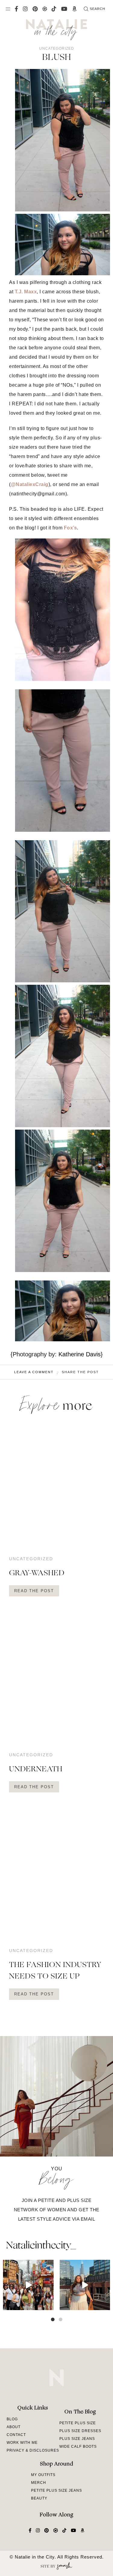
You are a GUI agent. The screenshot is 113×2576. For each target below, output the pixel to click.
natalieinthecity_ (41, 2246)
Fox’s (71, 528)
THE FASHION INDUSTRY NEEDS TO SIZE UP (55, 1971)
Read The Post (34, 1591)
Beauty (39, 2498)
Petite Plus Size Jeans (56, 2490)
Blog (12, 2419)
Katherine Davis (80, 1354)
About (14, 2427)
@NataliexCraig (30, 484)
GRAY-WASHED (37, 1573)
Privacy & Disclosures (33, 2450)
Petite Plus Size (78, 2423)
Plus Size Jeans (77, 2439)
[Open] (28, 2285)
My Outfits (43, 2475)
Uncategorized (57, 48)
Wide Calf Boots (78, 2447)
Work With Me (22, 2443)
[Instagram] (48, 2305)
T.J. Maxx (26, 292)
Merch (39, 2483)
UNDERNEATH (36, 1770)
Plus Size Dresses (80, 2431)
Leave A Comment (34, 1372)
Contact (16, 2435)
